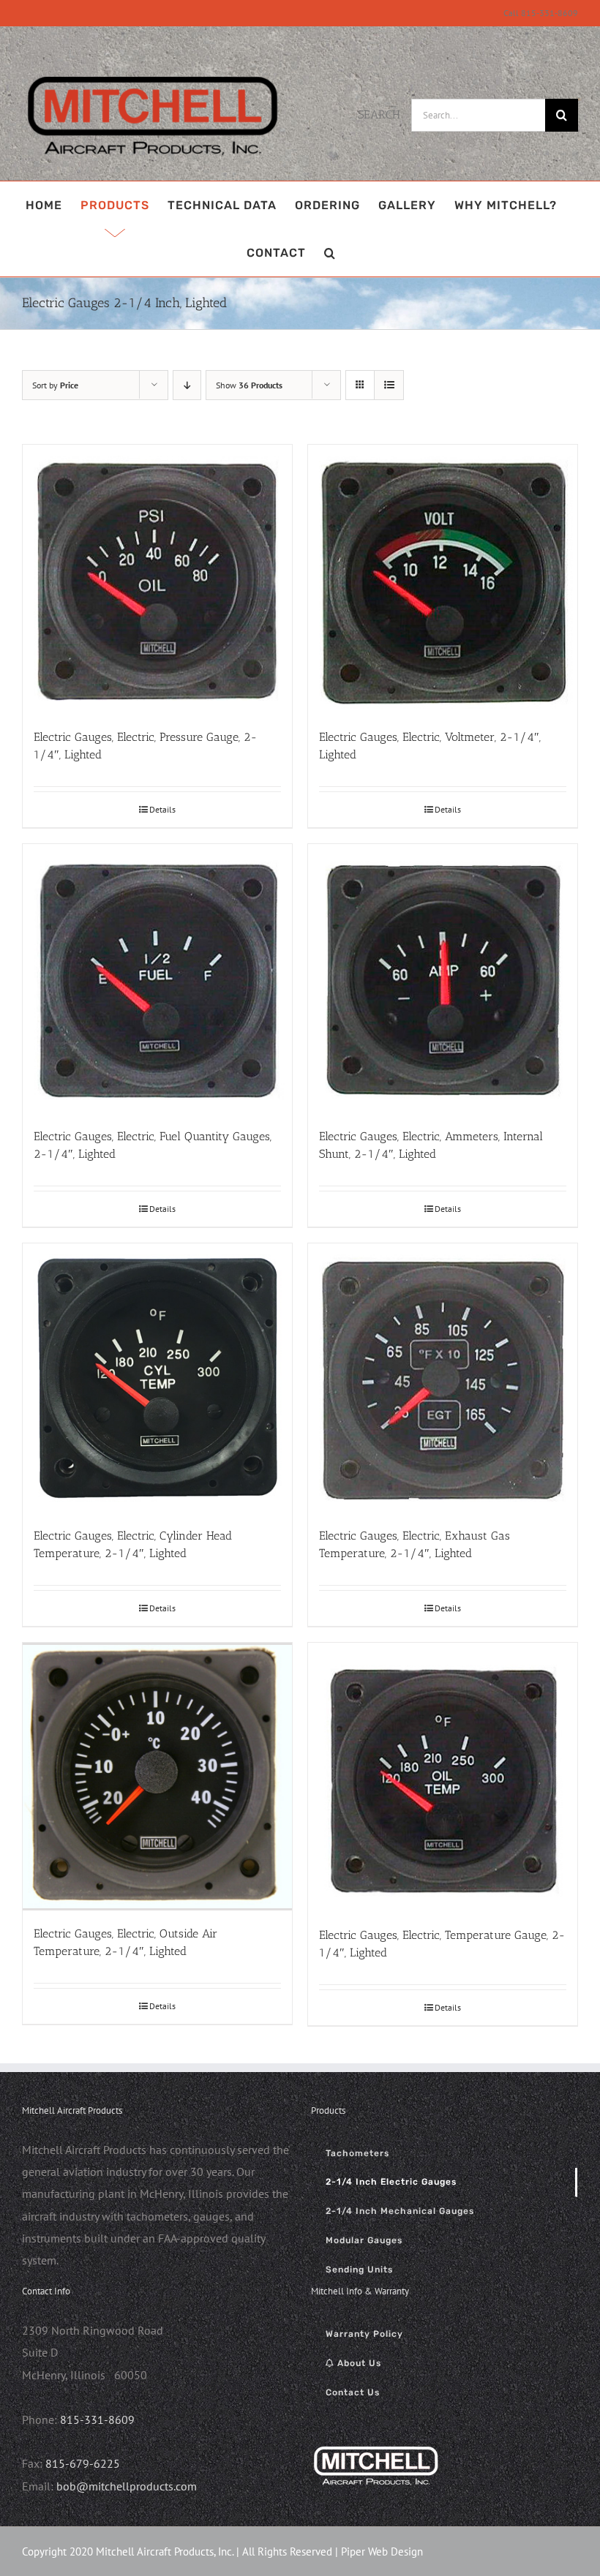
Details (162, 809)
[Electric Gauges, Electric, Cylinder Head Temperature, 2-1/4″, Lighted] (157, 1378)
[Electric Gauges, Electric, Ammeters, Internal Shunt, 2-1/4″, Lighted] (443, 979)
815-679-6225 (83, 2463)
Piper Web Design (382, 2551)
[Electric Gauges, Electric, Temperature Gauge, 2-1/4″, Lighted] (443, 1777)
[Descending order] (187, 385)
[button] (330, 253)
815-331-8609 (97, 2419)
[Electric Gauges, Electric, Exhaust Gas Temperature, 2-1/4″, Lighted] (443, 1378)
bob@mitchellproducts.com (127, 2486)
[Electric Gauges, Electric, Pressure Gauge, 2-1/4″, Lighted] (157, 579)
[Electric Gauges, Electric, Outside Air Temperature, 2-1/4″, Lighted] (157, 1777)
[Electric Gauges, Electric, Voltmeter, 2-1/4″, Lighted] (443, 579)
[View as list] (389, 385)
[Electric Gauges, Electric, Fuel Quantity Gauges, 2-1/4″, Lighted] (157, 979)
